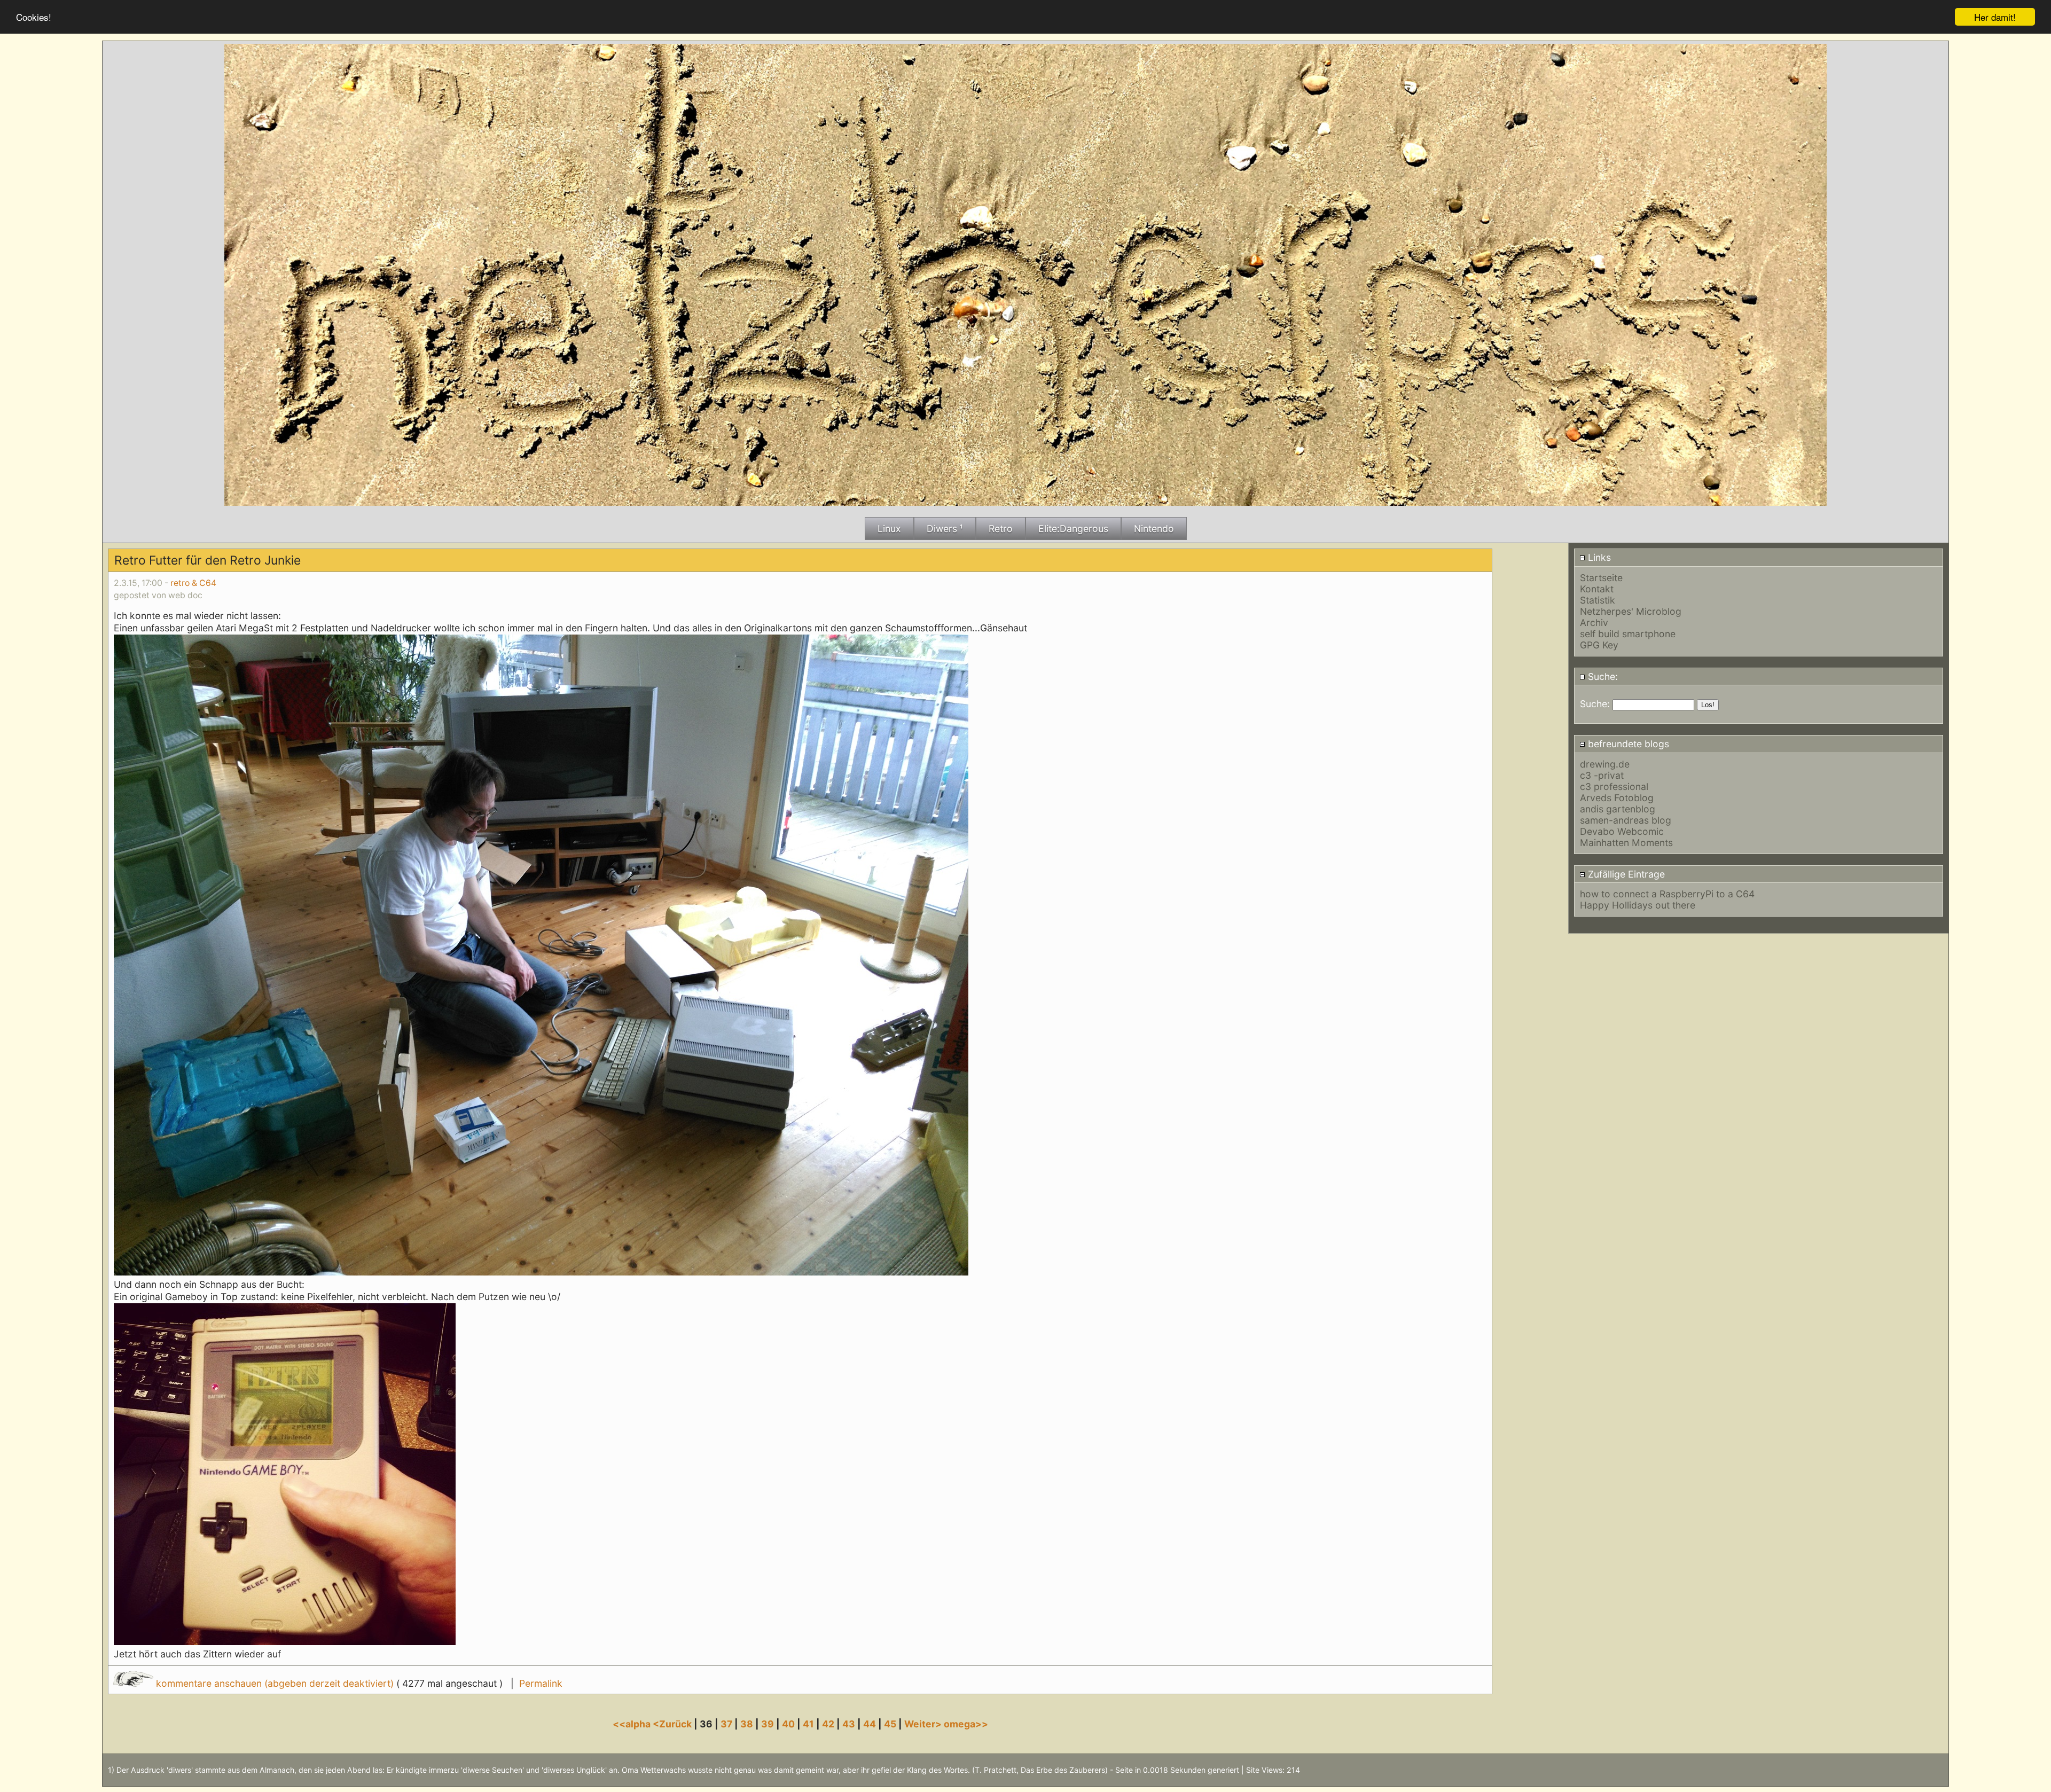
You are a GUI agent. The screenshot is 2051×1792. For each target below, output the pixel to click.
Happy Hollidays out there (1638, 905)
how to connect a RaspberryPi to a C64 (1667, 894)
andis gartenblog (1618, 809)
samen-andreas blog (1626, 820)
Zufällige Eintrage (1625, 874)
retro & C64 (193, 583)
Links (1598, 557)
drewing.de (1605, 764)
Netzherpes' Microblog (1631, 611)
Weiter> (924, 1724)
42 (828, 1724)
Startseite (1601, 578)
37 (726, 1724)
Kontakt (1597, 589)
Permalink (541, 1683)
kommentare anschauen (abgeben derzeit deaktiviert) (275, 1683)
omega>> (966, 1724)
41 (808, 1724)
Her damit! (1995, 17)
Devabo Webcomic (1622, 831)
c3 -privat (1602, 775)
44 (870, 1724)
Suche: (1602, 676)
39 (768, 1724)
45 (890, 1724)
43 (849, 1724)
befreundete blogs (1627, 744)
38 (747, 1724)
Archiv (1594, 623)
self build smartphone (1628, 634)
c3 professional (1614, 787)
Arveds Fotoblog (1617, 798)
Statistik (1598, 600)
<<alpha (633, 1724)
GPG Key (1599, 645)
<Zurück (673, 1724)
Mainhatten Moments (1626, 843)
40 (788, 1724)
